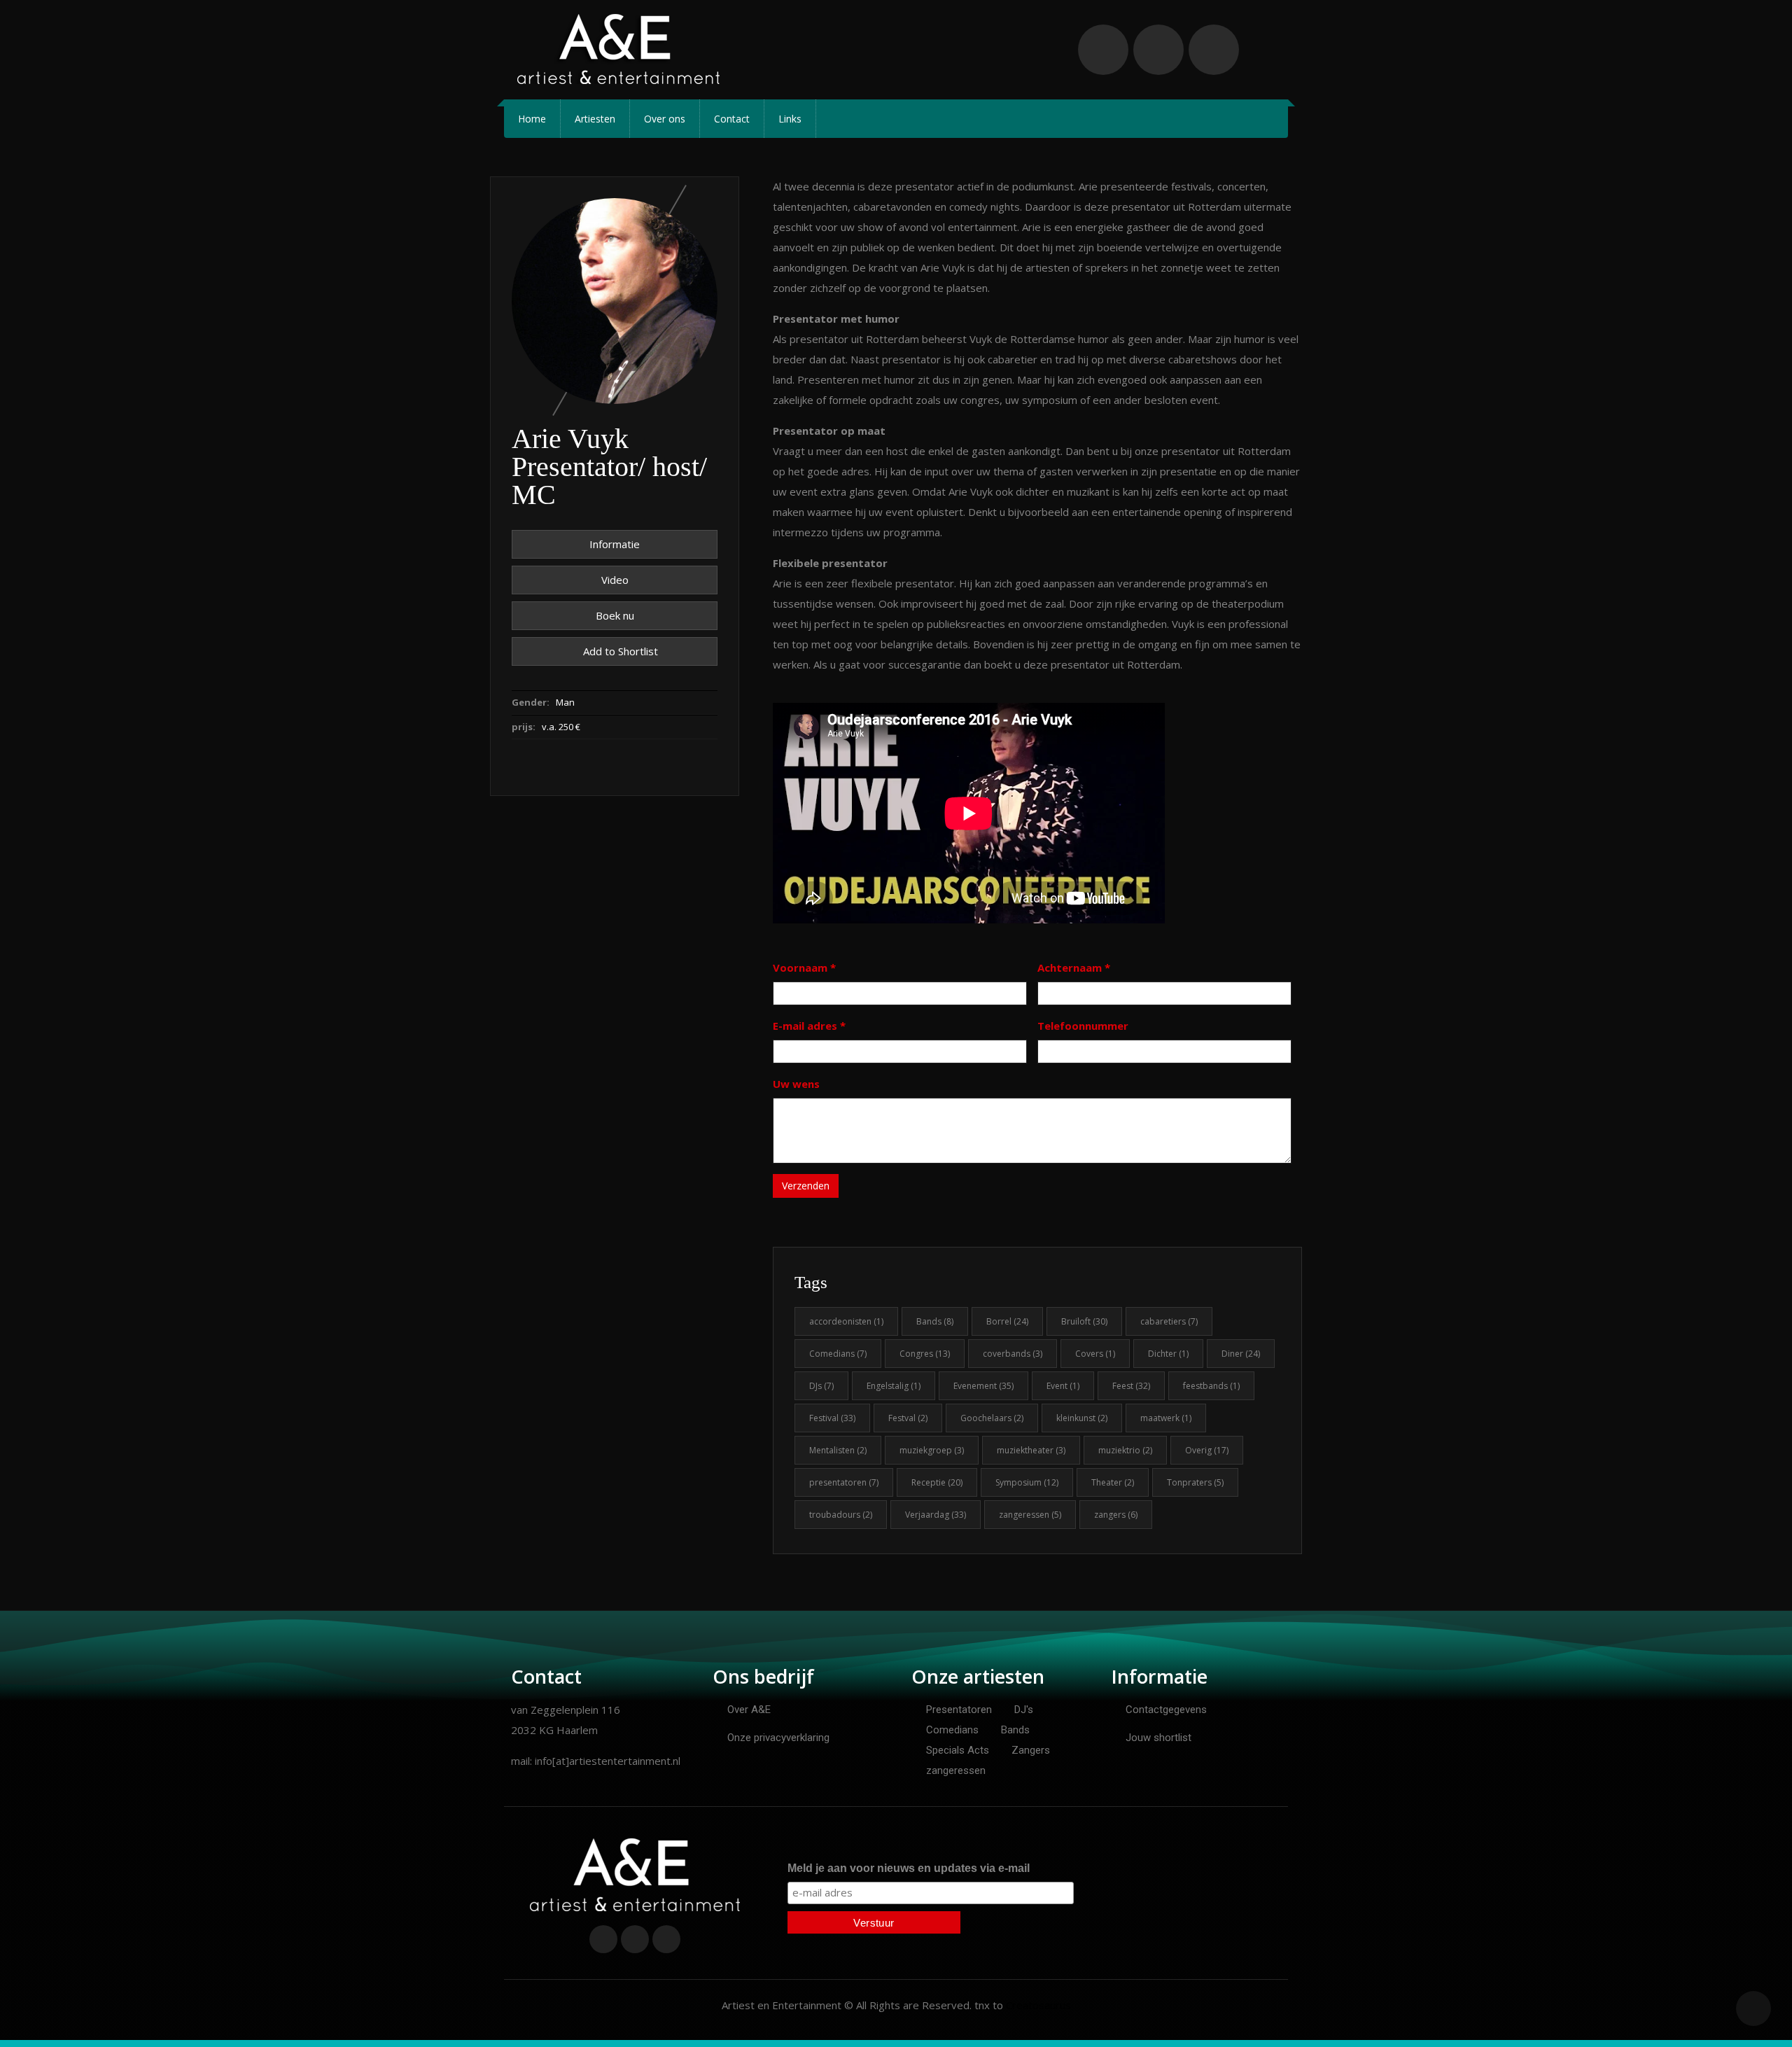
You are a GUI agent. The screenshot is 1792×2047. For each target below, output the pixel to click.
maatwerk (1166, 1418)
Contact (732, 119)
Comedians (838, 1354)
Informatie (615, 544)
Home (532, 119)
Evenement (983, 1386)
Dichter (1168, 1354)
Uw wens (796, 1084)
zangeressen (1030, 1515)
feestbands (1211, 1386)
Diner (1241, 1354)
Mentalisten (838, 1450)
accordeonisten (846, 1321)
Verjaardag (936, 1515)
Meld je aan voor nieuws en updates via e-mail (909, 1868)
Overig (1207, 1450)
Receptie (937, 1482)
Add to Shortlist (619, 651)
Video (615, 580)
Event (1063, 1386)
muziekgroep (932, 1450)
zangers (1116, 1515)
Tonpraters (1195, 1482)
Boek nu (615, 615)
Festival (832, 1418)
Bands (935, 1321)
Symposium (1027, 1482)
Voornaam (804, 967)
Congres (925, 1354)
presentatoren (844, 1482)
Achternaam (1074, 967)
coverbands (1013, 1354)
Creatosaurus (1038, 2005)
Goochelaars (992, 1418)
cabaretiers (1169, 1321)
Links (790, 119)
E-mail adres (809, 1026)
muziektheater (1031, 1450)
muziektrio (1125, 1450)
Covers (1095, 1354)
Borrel (1007, 1321)
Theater (1113, 1482)
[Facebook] (1103, 50)
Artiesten (595, 119)
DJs (821, 1386)
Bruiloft (1084, 1321)
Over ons (665, 119)
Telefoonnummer (1083, 1026)
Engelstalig (894, 1386)
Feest (1131, 1386)
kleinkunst (1082, 1418)
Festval (908, 1418)
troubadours (841, 1515)
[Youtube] (1158, 50)
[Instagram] (1214, 50)
